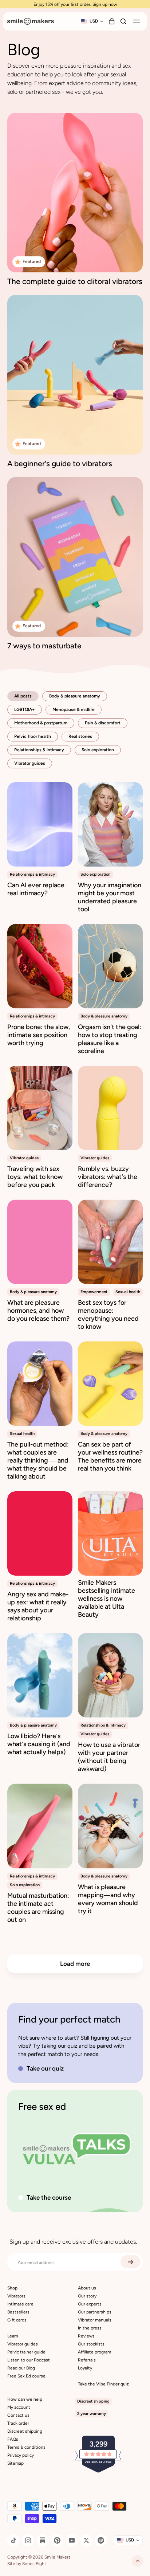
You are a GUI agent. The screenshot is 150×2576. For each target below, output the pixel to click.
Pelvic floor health (33, 736)
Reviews (86, 2336)
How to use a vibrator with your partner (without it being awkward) (109, 1757)
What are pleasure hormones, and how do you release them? (38, 1311)
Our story (87, 2296)
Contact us (18, 2415)
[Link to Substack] (43, 2540)
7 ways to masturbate (44, 646)
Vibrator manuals (95, 2320)
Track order (18, 2423)
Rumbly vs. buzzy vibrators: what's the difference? (108, 1177)
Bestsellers (18, 2312)
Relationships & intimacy (39, 750)
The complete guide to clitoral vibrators (75, 281)
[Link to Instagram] (28, 2540)
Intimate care (20, 2304)
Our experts (90, 2304)
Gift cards (17, 2320)
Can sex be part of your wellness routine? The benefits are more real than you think (110, 1456)
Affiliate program (94, 2352)
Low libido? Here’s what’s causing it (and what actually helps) (39, 1744)
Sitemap (15, 2463)
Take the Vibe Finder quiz (103, 2384)
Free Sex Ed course (26, 2376)
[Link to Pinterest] (57, 2540)
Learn (13, 2336)
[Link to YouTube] (72, 2540)
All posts (23, 696)
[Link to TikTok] (13, 2540)
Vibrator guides (30, 763)
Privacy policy (21, 2455)
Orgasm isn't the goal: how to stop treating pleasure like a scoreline (110, 1039)
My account (19, 2407)
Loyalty (85, 2368)
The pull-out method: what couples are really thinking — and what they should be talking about (38, 1460)
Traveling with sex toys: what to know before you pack (35, 1177)
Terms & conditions (26, 2447)
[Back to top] (138, 2561)
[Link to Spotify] (101, 2540)
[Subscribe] (131, 2262)
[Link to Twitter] (86, 2540)
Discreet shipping (25, 2431)
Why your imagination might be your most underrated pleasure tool (110, 897)
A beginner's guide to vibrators (60, 463)
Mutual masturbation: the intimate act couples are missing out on (38, 1908)
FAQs (13, 2439)
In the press (90, 2328)
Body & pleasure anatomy (75, 696)
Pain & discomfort (103, 723)
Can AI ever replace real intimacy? (36, 889)
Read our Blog (21, 2368)
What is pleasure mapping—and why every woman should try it (108, 1899)
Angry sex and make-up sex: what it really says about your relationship (38, 1606)
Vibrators (16, 2296)
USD (94, 21)
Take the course (49, 2197)
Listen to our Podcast (29, 2360)
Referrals (87, 2360)
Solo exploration (98, 750)
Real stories (80, 736)
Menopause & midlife (74, 709)
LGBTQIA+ (25, 709)
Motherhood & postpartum (41, 723)
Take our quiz (45, 2068)
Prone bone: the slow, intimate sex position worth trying (39, 1035)
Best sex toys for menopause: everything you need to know (108, 1315)
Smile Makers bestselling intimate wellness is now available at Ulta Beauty (106, 1599)
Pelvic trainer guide (26, 2352)
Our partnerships (95, 2312)
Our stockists (91, 2344)
